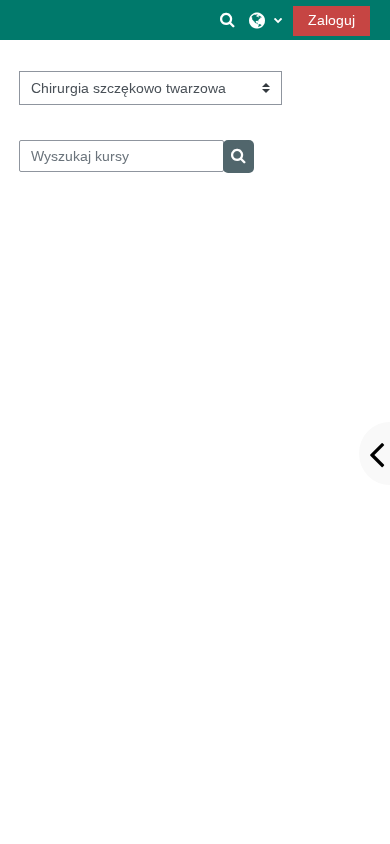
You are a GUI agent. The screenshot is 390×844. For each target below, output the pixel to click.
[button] (228, 20)
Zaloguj (331, 20)
